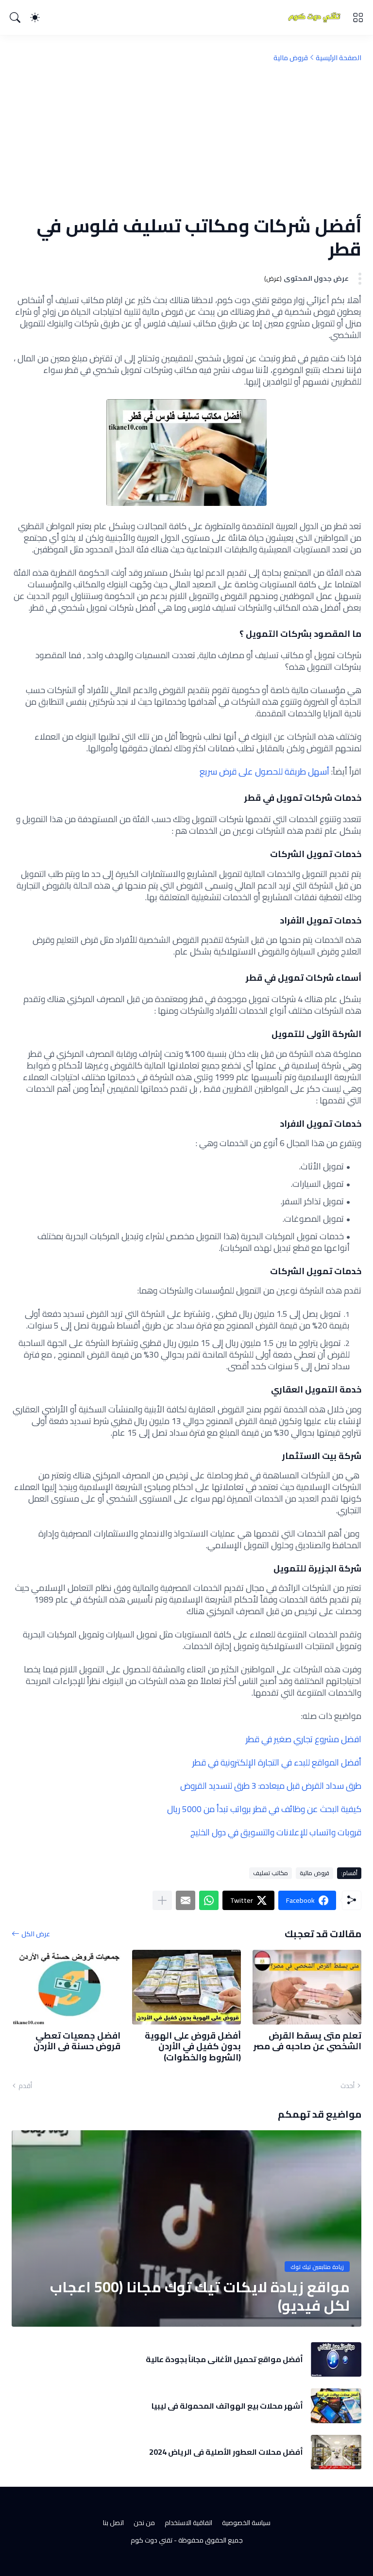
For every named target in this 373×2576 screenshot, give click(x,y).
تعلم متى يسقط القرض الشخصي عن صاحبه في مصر (307, 2041)
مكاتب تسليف (271, 1873)
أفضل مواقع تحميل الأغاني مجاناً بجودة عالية (224, 2359)
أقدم (25, 2086)
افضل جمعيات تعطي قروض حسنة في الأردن (77, 2041)
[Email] (186, 1900)
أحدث (348, 2086)
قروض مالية (291, 58)
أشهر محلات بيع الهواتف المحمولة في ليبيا (227, 2406)
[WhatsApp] (209, 1900)
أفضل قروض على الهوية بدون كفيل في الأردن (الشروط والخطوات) (193, 2047)
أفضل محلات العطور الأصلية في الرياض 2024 (226, 2452)
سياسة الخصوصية (246, 2523)
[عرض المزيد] (162, 1900)
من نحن (144, 2523)
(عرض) (273, 279)
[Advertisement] (186, 138)
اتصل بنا (113, 2523)
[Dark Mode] (35, 17)
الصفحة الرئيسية (339, 58)
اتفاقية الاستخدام (188, 2523)
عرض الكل (36, 1934)
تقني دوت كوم (152, 2540)
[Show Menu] (358, 17)
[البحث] (15, 17)
